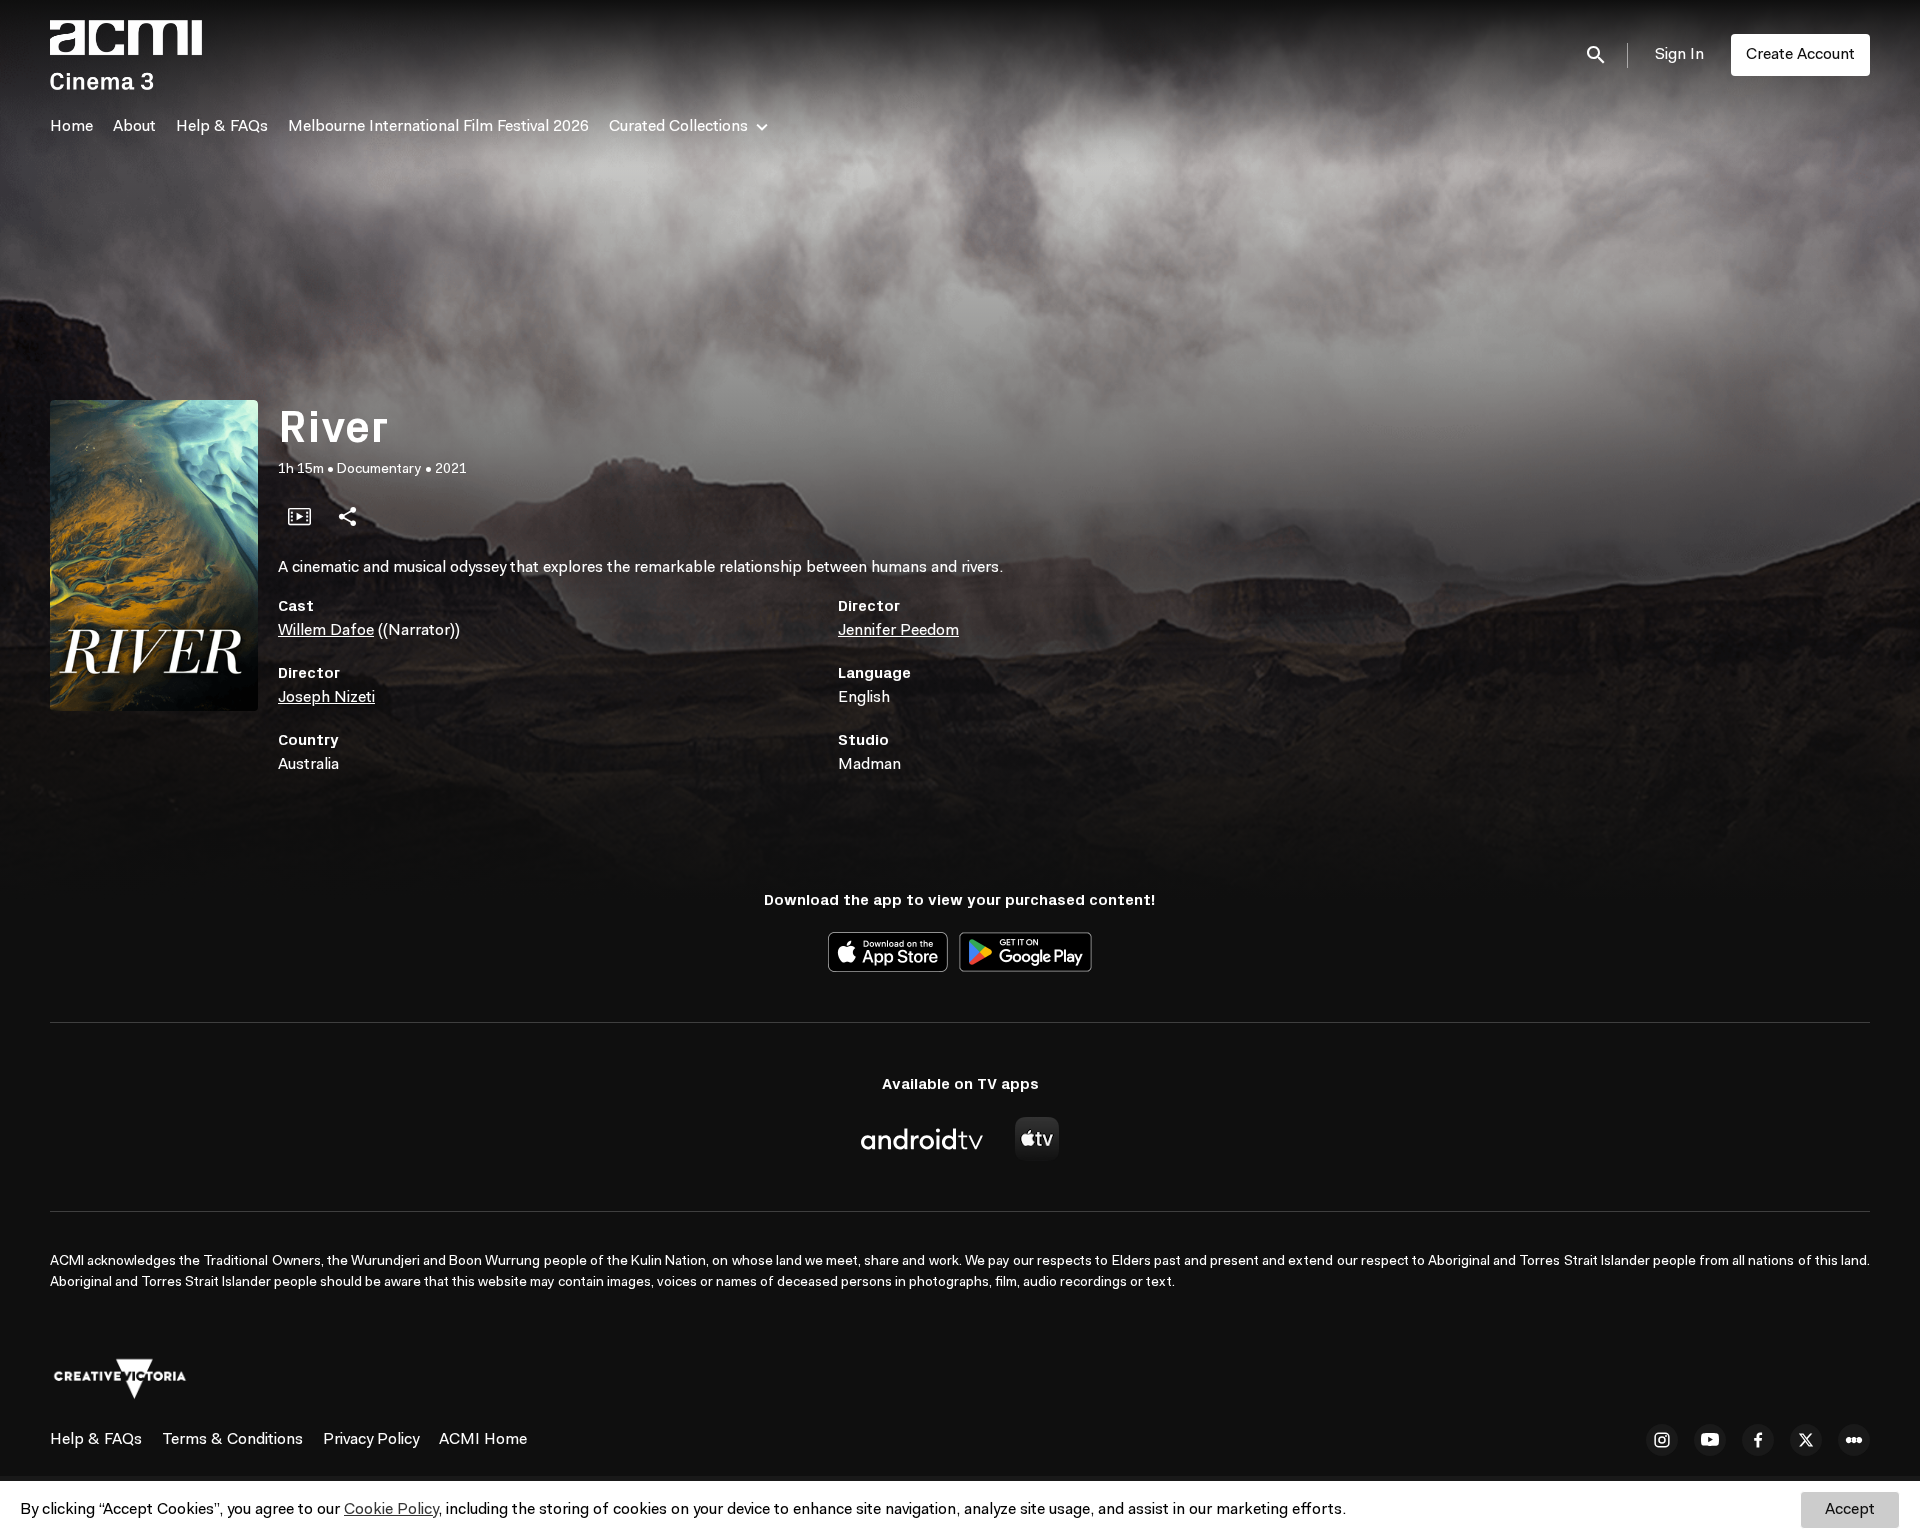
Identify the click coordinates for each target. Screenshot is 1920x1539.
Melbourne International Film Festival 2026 (438, 127)
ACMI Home (483, 1440)
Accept (1850, 1510)
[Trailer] (299, 516)
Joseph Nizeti (326, 698)
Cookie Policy (391, 1510)
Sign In (1679, 55)
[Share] (347, 516)
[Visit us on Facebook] (1758, 1440)
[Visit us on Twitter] (1806, 1440)
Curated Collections (678, 127)
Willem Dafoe (326, 631)
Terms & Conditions (232, 1440)
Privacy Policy (371, 1440)
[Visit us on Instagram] (1662, 1440)
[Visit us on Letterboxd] (1854, 1440)
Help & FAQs (222, 127)
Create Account (1800, 55)
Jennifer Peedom (898, 631)
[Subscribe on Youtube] (1710, 1440)
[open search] (1597, 54)
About (134, 127)
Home (71, 127)
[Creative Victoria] (120, 1379)
